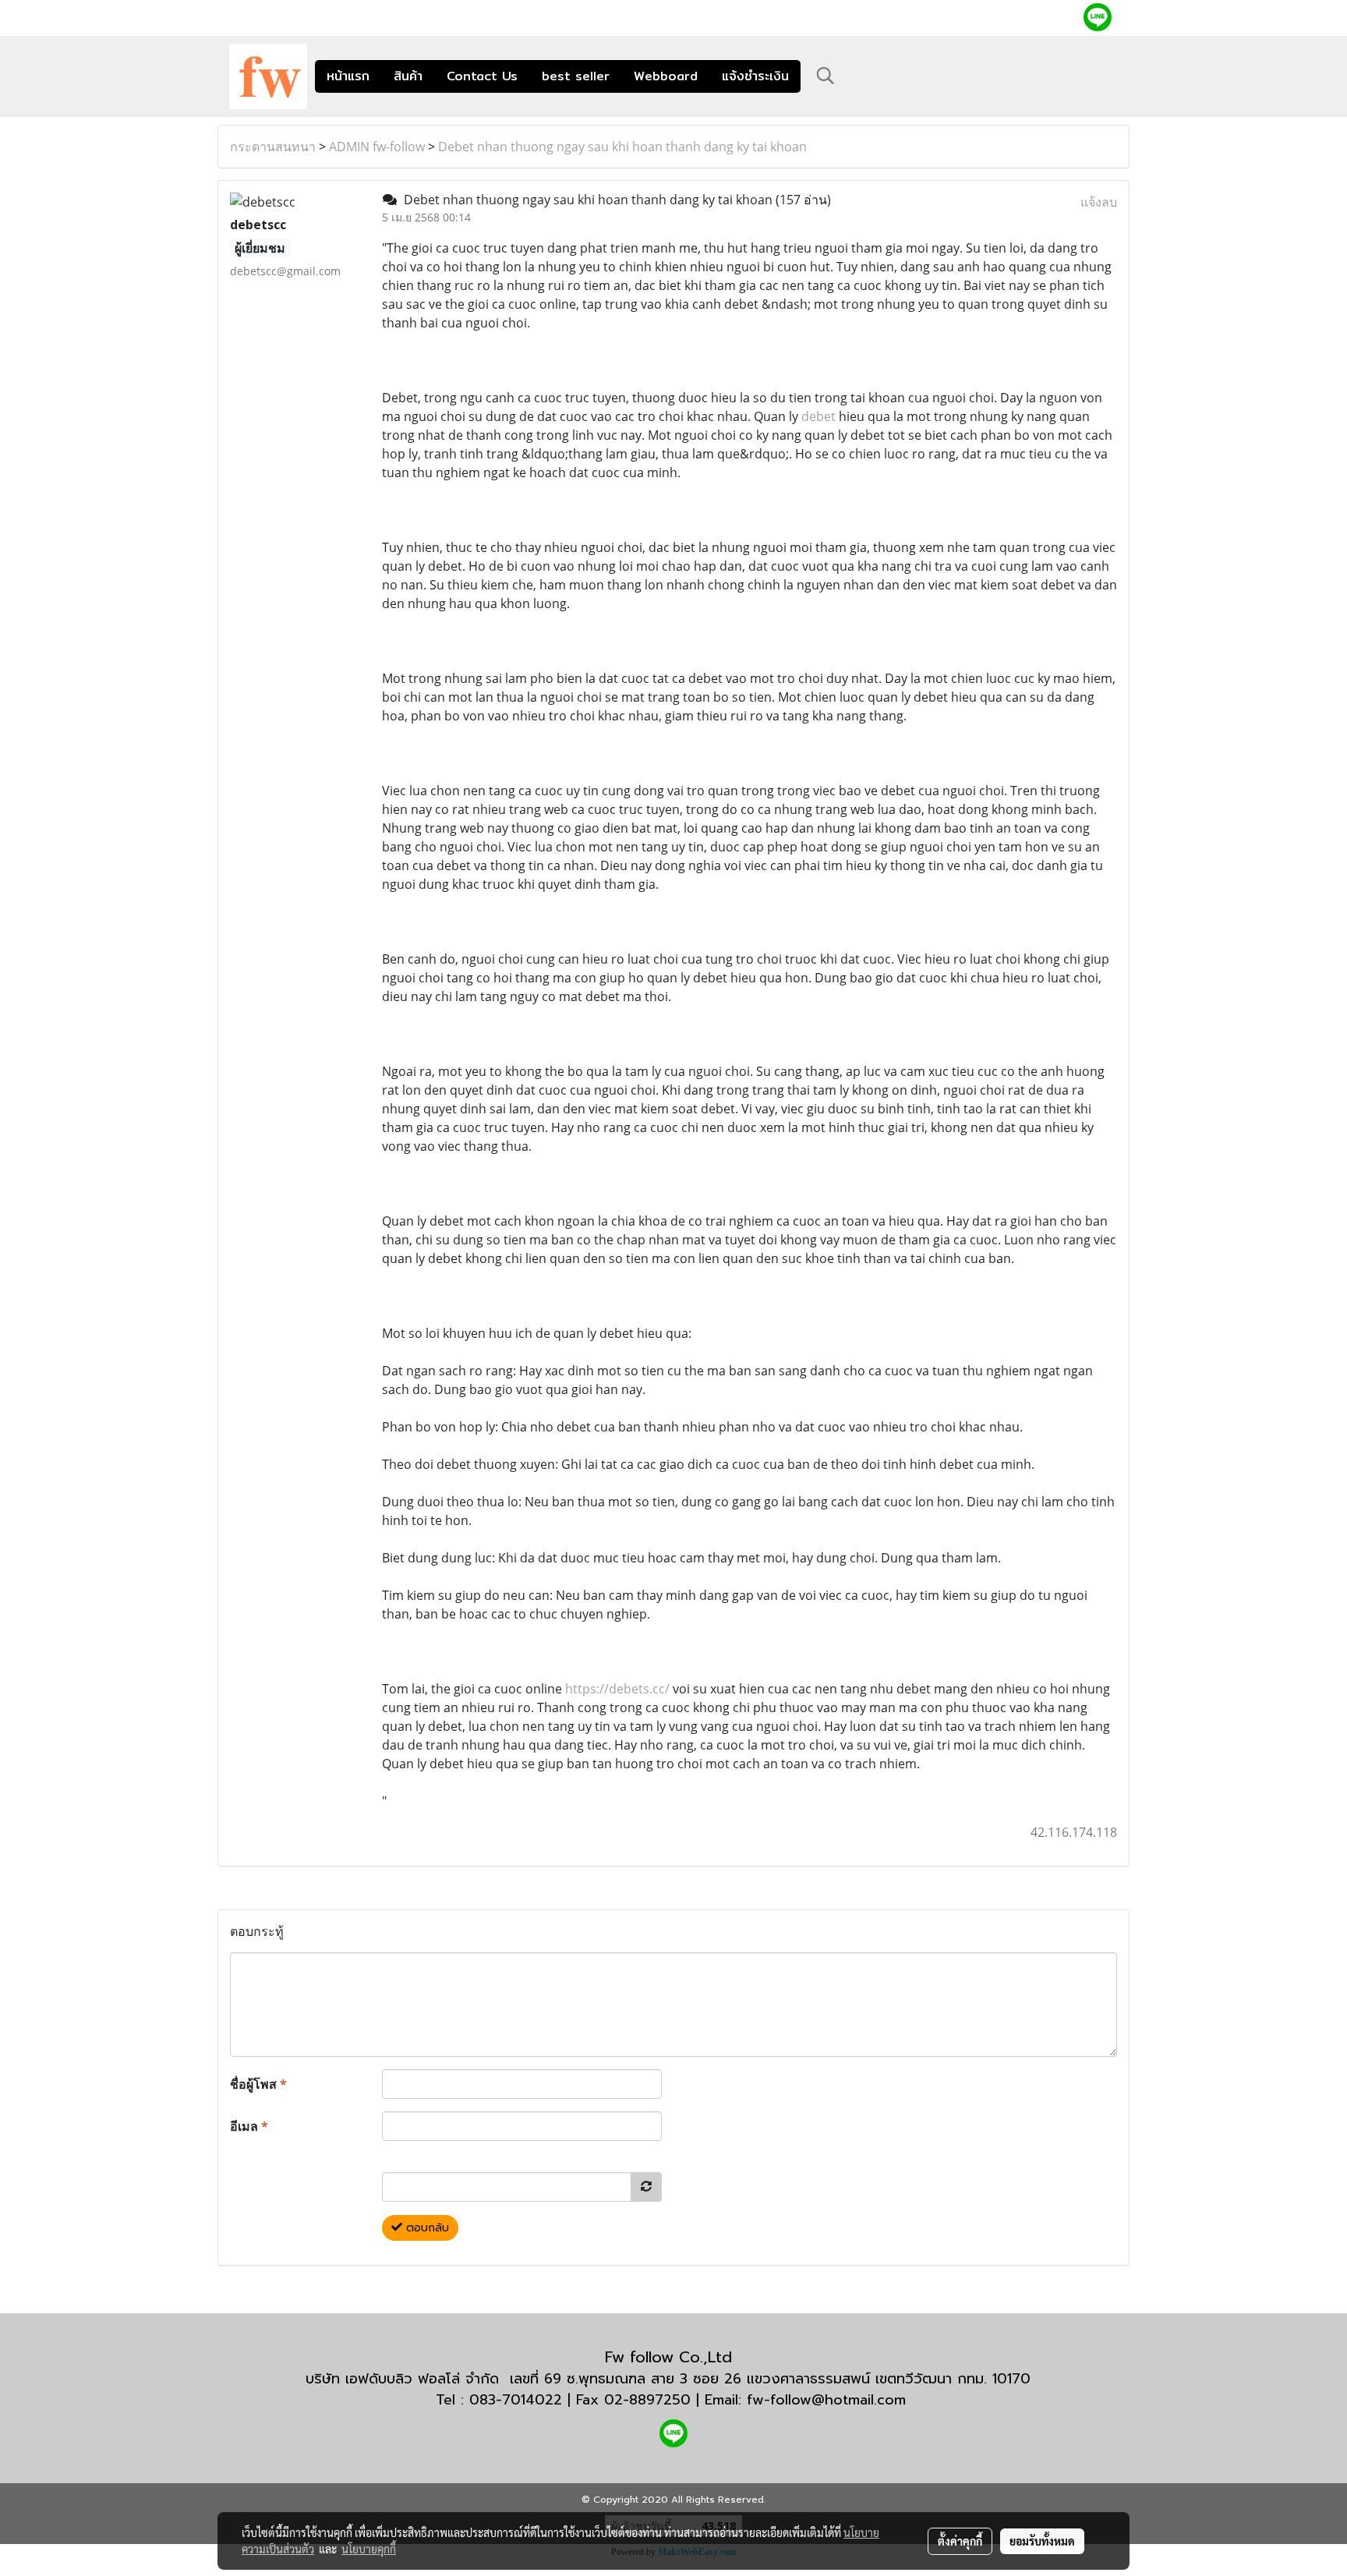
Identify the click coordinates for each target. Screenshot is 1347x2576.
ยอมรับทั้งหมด (1042, 2541)
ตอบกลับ (426, 2228)
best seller (576, 76)
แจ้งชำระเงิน (755, 76)
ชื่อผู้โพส (258, 2084)
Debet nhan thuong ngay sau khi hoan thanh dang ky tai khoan (622, 147)
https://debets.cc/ (617, 1689)
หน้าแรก (348, 76)
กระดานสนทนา (273, 147)
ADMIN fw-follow (377, 147)
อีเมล (249, 2126)
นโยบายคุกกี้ (369, 2549)
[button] (826, 76)
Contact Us (482, 76)
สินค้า (408, 76)
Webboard (666, 76)
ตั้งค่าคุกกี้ (960, 2541)
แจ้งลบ (1099, 202)
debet (818, 416)
